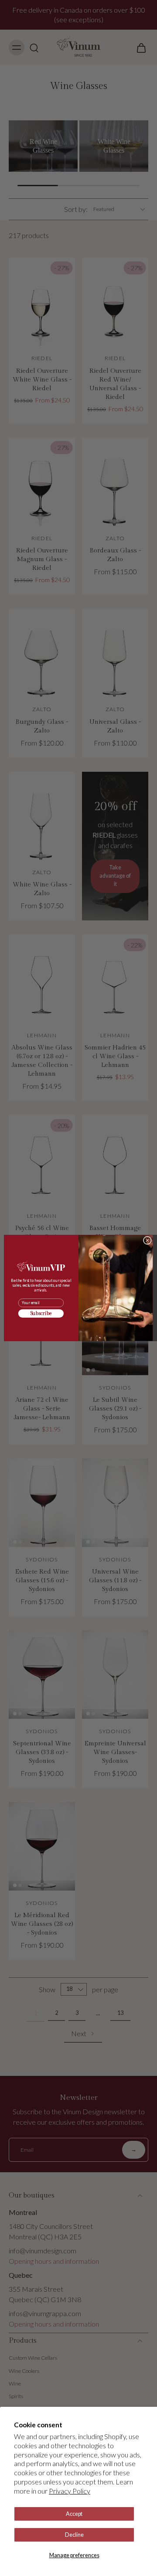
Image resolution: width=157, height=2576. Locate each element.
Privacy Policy (70, 2491)
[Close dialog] (147, 1240)
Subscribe (41, 1314)
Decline (74, 2535)
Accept (74, 2514)
